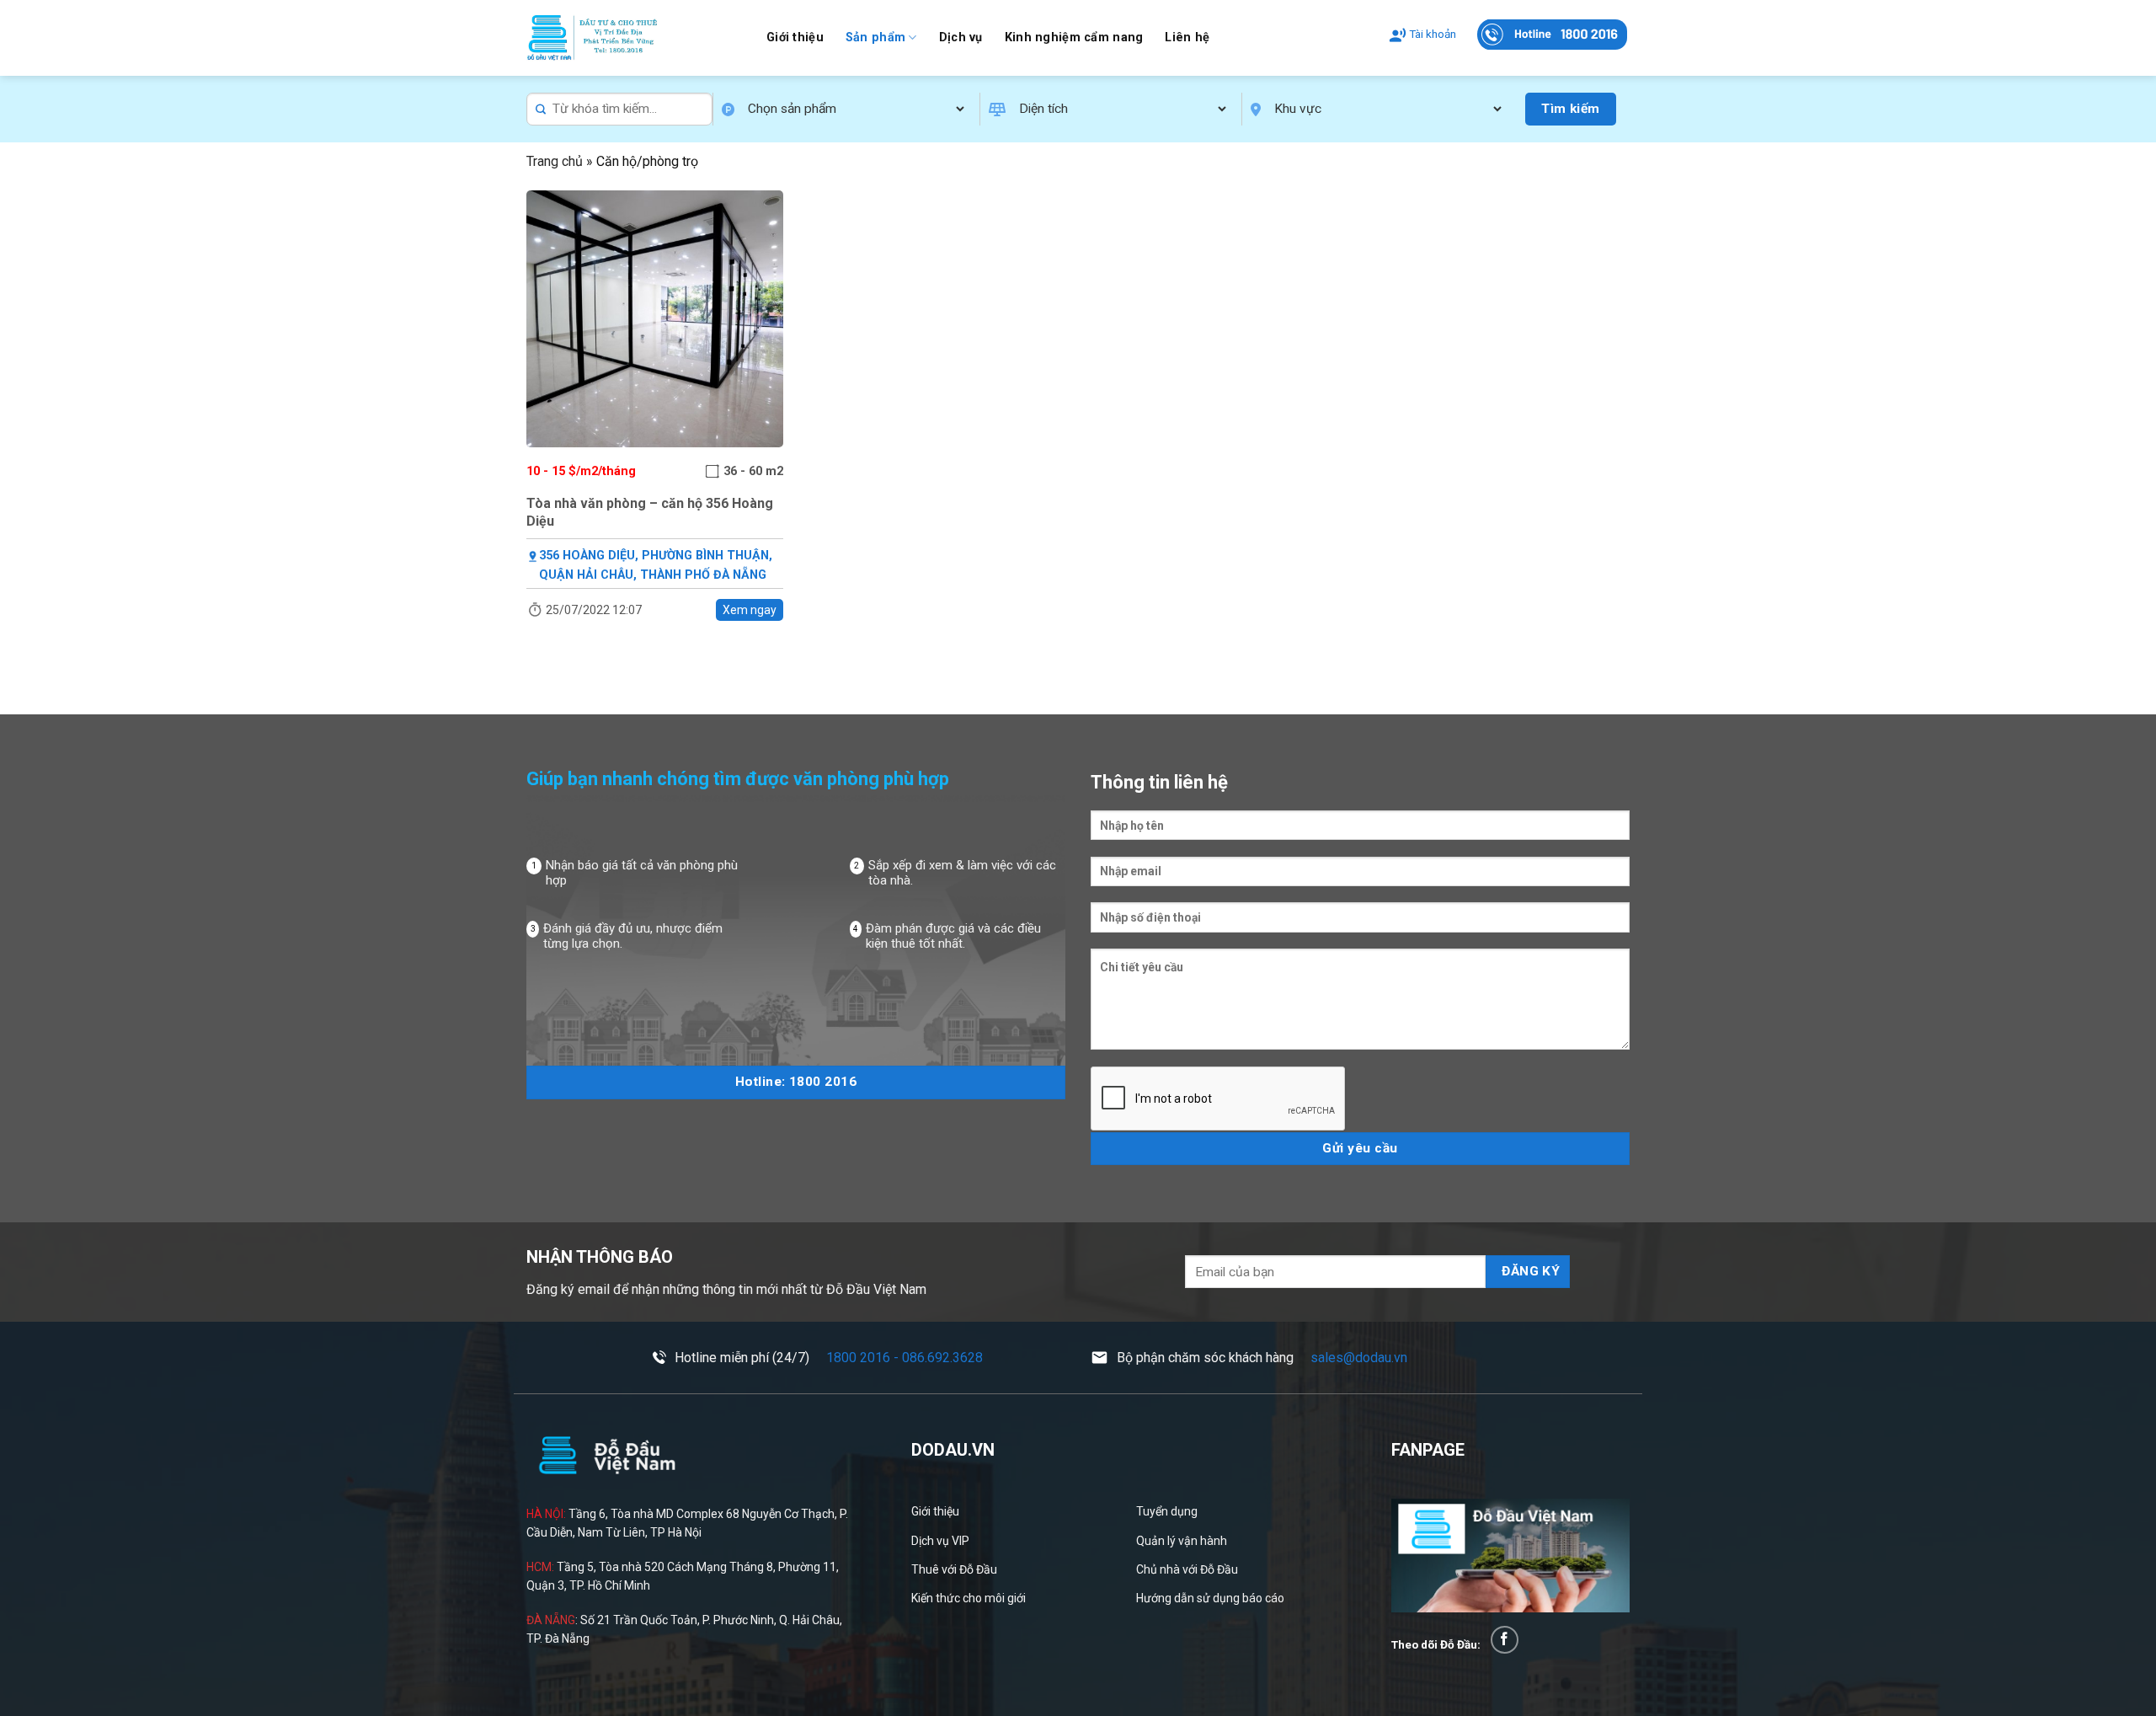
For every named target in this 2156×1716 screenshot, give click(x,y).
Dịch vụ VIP (940, 1541)
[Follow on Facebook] (1505, 1640)
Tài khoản (1433, 34)
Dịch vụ (961, 37)
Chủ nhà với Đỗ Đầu (1187, 1569)
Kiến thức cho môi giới (969, 1598)
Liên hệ (1187, 37)
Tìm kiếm (1571, 109)
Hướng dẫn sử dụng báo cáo (1210, 1598)
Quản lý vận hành (1182, 1541)
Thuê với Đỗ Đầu (954, 1569)
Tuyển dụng (1167, 1511)
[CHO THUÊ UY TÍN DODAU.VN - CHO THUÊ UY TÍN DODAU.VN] (634, 38)
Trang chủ (555, 161)
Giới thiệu (795, 37)
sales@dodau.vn (1359, 1358)
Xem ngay (750, 610)
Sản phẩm (875, 37)
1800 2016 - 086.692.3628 (905, 1358)
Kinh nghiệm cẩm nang (1074, 37)
